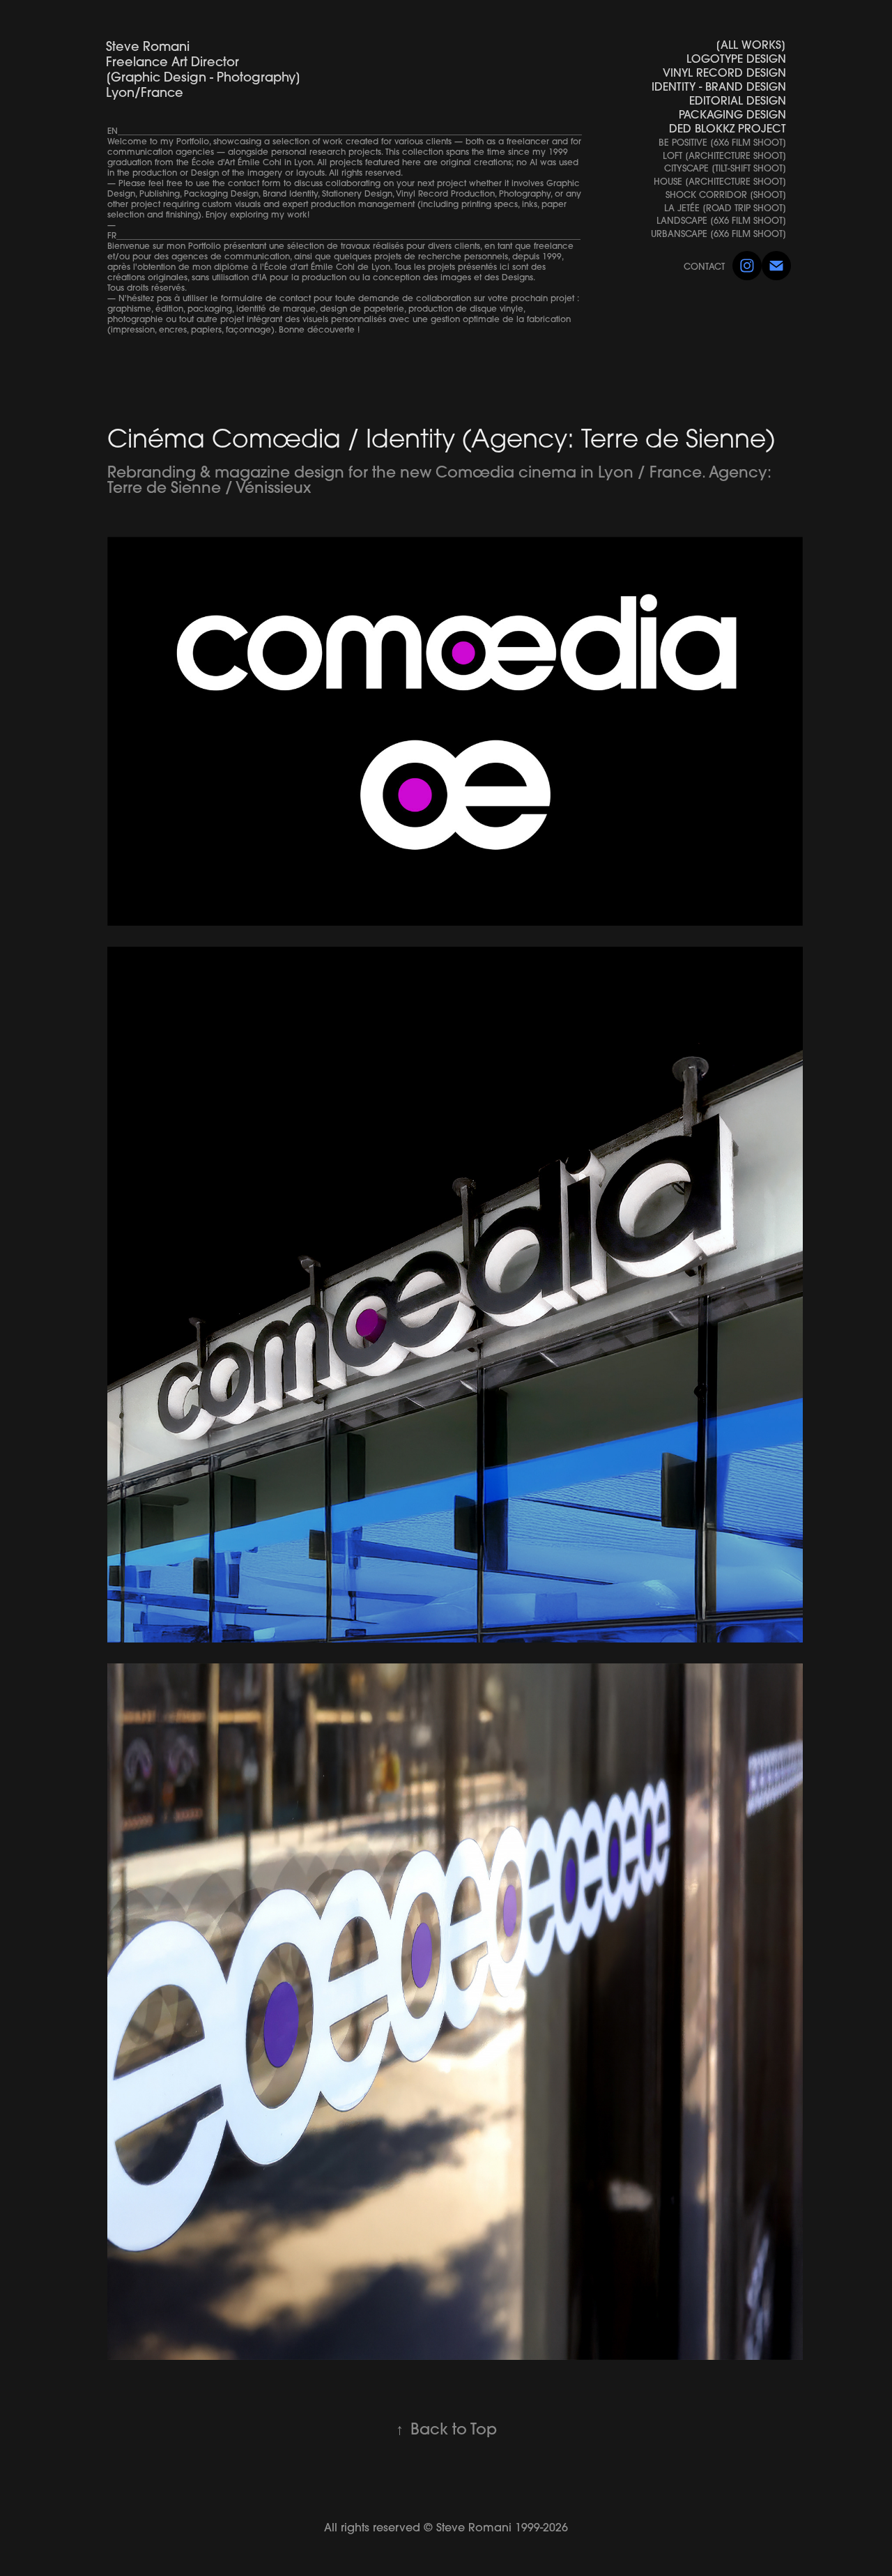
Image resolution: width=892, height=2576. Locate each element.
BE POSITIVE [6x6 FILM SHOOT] (722, 142)
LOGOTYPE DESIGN (736, 59)
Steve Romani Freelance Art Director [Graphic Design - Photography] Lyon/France (371, 69)
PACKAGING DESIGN (732, 114)
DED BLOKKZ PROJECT (728, 128)
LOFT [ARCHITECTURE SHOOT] (724, 155)
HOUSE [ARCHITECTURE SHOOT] (720, 181)
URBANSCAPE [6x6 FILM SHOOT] (718, 234)
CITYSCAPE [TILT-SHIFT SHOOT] (725, 168)
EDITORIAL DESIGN (738, 100)
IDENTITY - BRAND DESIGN (719, 86)
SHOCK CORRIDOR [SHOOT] (726, 195)
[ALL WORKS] (751, 45)
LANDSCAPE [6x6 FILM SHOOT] (721, 220)
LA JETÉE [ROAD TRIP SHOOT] (725, 208)
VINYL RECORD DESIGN (724, 73)
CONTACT (704, 266)
